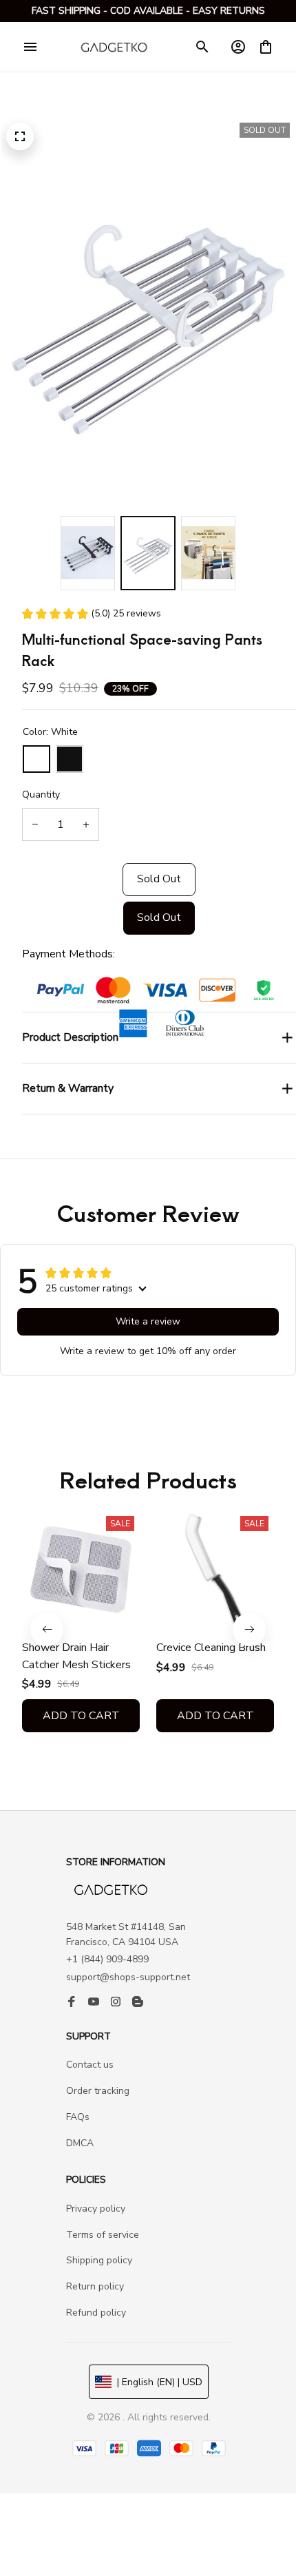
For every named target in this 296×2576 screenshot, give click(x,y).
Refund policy (96, 2313)
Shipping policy (99, 2260)
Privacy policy (96, 2209)
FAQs (78, 2117)
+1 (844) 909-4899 (107, 1959)
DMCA (80, 2143)
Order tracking (98, 2091)
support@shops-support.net (128, 1977)
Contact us (90, 2065)
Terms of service (103, 2235)
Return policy (95, 2286)
